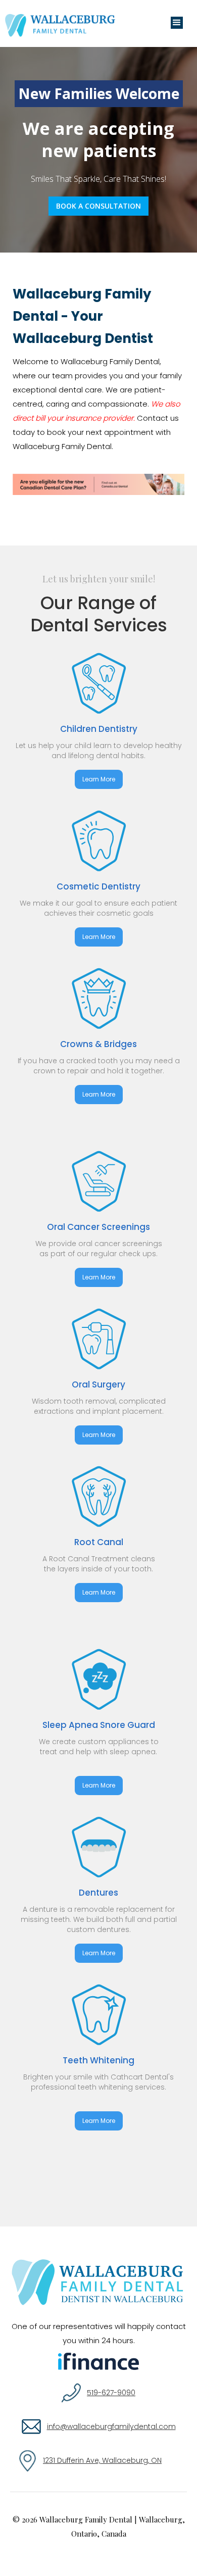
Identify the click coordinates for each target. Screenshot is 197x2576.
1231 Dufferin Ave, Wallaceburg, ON (102, 2460)
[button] (177, 23)
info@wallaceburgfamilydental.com (111, 2426)
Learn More (99, 779)
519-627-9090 (111, 2393)
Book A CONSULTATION (98, 206)
